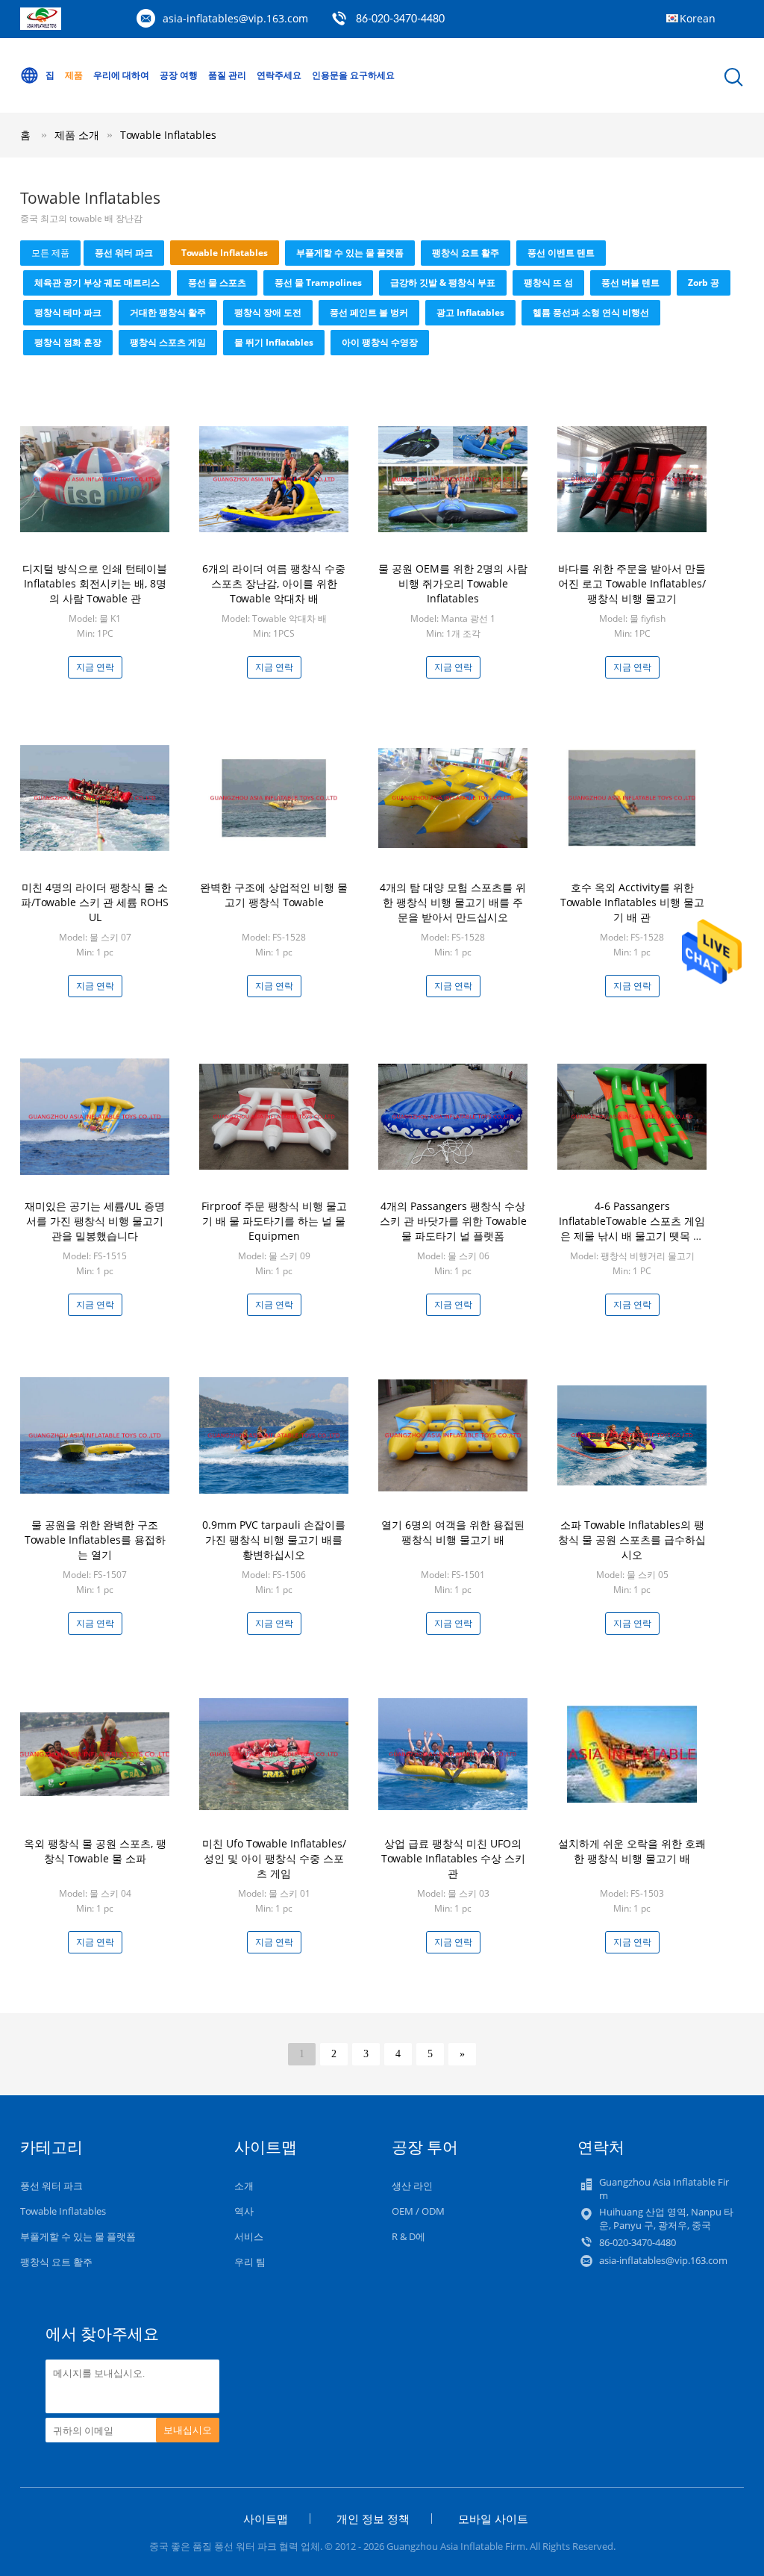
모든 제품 (50, 253)
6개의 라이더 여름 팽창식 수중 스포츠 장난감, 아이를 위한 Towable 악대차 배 (274, 583)
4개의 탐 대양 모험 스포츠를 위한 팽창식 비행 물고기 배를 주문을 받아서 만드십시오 (453, 902)
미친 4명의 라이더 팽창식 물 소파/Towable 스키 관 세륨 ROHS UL (95, 902)
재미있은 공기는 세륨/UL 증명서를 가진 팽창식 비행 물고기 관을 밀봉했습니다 (95, 1221)
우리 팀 (250, 2262)
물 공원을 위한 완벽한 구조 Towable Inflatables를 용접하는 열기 (95, 1540)
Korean (698, 18)
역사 (244, 2211)
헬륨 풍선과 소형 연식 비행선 (591, 312)
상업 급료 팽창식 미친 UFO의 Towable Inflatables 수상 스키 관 (453, 1858)
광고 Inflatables (470, 312)
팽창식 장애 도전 (268, 312)
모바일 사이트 (493, 2519)
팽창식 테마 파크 (68, 312)
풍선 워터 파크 (124, 253)
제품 (74, 75)
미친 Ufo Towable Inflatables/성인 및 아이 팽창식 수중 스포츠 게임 (274, 1858)
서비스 (249, 2236)
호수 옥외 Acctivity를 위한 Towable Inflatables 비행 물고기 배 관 (632, 902)
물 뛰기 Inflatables (274, 342)
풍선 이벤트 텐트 (561, 253)
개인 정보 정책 (373, 2519)
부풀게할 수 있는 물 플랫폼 (350, 253)
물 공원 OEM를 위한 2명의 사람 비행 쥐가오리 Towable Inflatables (453, 583)
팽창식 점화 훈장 (68, 342)
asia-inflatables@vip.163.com (235, 18)
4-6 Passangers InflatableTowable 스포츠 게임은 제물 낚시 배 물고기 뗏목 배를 (632, 1228)
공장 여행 (179, 75)
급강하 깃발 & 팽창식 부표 (443, 283)
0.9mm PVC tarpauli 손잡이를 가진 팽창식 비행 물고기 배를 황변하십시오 (274, 1540)
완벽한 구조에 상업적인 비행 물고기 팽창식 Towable (274, 895)
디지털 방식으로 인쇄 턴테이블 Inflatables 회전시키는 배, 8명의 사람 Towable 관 (95, 583)
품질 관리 (227, 75)
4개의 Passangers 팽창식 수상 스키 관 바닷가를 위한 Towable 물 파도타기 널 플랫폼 (453, 1221)
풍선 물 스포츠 (217, 283)
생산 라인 (412, 2186)
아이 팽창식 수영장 (380, 342)
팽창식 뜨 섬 (548, 283)
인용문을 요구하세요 (353, 75)
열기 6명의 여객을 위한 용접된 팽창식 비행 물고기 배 (453, 1532)
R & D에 (408, 2236)
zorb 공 (704, 283)
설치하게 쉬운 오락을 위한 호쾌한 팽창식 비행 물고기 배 (632, 1851)
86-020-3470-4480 (400, 19)
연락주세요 (279, 75)
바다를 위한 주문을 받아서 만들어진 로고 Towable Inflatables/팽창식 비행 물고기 (632, 583)
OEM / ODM (418, 2211)
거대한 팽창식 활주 (168, 312)
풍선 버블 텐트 (630, 283)
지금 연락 (95, 667)
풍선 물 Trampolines (318, 283)
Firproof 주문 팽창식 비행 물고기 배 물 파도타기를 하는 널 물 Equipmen (274, 1221)
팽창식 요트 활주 (466, 253)
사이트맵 (266, 2519)
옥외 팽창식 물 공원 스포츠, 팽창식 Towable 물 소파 (95, 1851)
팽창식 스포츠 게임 (168, 342)
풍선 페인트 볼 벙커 (369, 312)
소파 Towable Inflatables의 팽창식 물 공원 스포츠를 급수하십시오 (632, 1540)
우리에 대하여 (121, 75)
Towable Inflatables (168, 135)
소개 (244, 2186)
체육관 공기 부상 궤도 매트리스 (97, 283)
